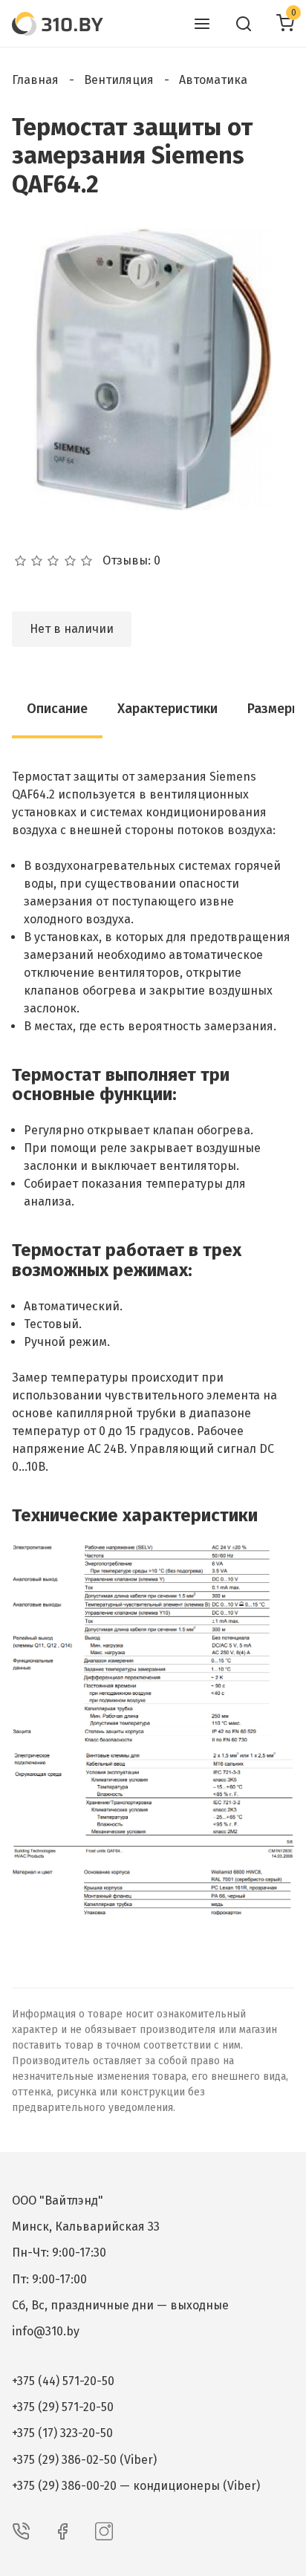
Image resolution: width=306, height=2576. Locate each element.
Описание (57, 709)
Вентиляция (119, 80)
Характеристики (167, 709)
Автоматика (213, 80)
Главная (35, 80)
